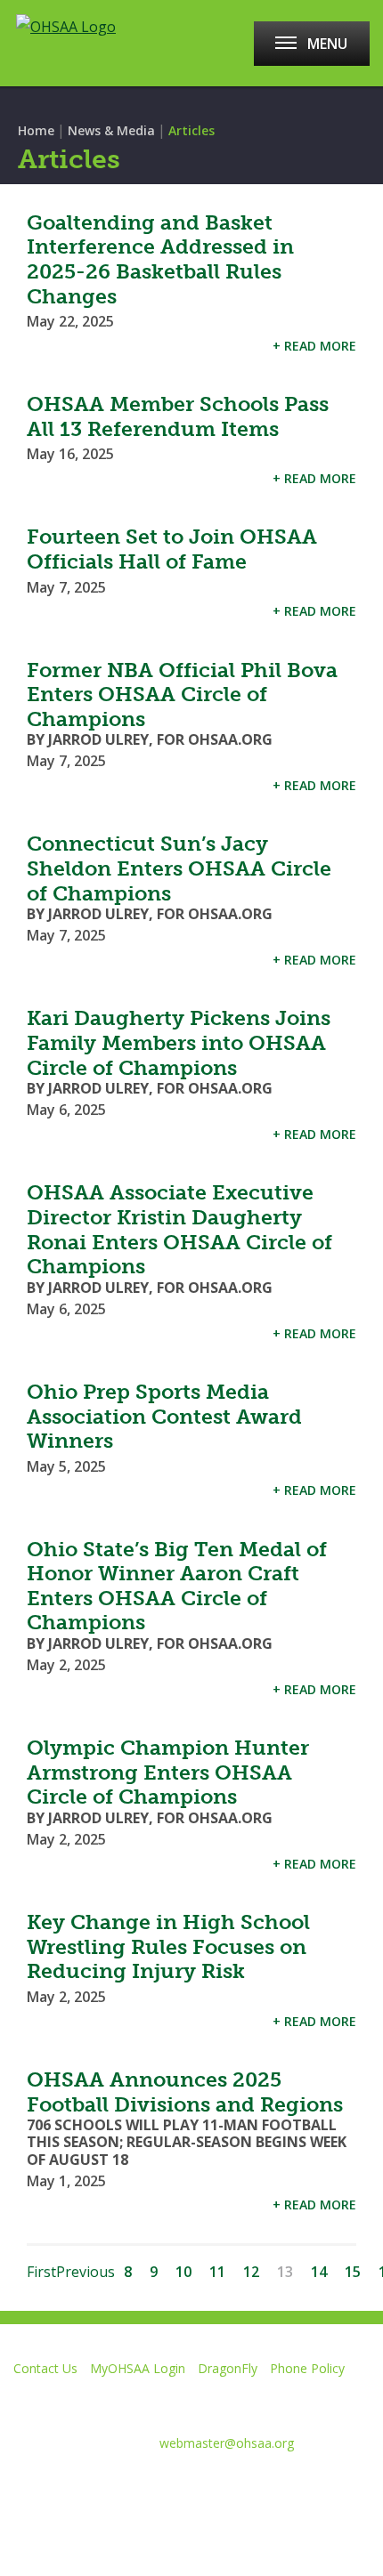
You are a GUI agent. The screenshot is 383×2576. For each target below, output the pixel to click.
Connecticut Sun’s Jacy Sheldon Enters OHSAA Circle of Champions (179, 868)
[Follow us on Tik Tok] (268, 2486)
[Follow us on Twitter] (78, 2486)
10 (183, 2272)
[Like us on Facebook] (22, 2486)
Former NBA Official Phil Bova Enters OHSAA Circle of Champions (182, 694)
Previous (86, 2272)
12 (251, 2272)
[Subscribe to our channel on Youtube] (141, 2486)
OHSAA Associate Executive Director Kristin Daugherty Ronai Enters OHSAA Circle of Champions (179, 1229)
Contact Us (45, 2368)
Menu (327, 44)
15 (353, 2272)
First (41, 2272)
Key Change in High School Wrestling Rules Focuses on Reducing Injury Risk (168, 1946)
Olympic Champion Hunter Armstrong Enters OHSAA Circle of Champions (168, 1772)
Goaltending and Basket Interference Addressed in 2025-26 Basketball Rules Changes (160, 259)
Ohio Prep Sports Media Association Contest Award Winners (164, 1416)
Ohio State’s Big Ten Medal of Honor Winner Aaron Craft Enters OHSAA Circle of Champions (177, 1586)
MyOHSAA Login (138, 2368)
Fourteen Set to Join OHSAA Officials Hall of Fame (172, 549)
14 (319, 2272)
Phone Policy (307, 2368)
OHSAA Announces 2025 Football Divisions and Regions (185, 2092)
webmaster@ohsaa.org (227, 2443)
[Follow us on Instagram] (204, 2486)
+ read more (314, 346)
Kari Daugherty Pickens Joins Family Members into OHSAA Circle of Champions (179, 1042)
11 (217, 2272)
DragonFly (228, 2368)
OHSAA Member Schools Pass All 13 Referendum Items (178, 416)
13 (285, 2272)
